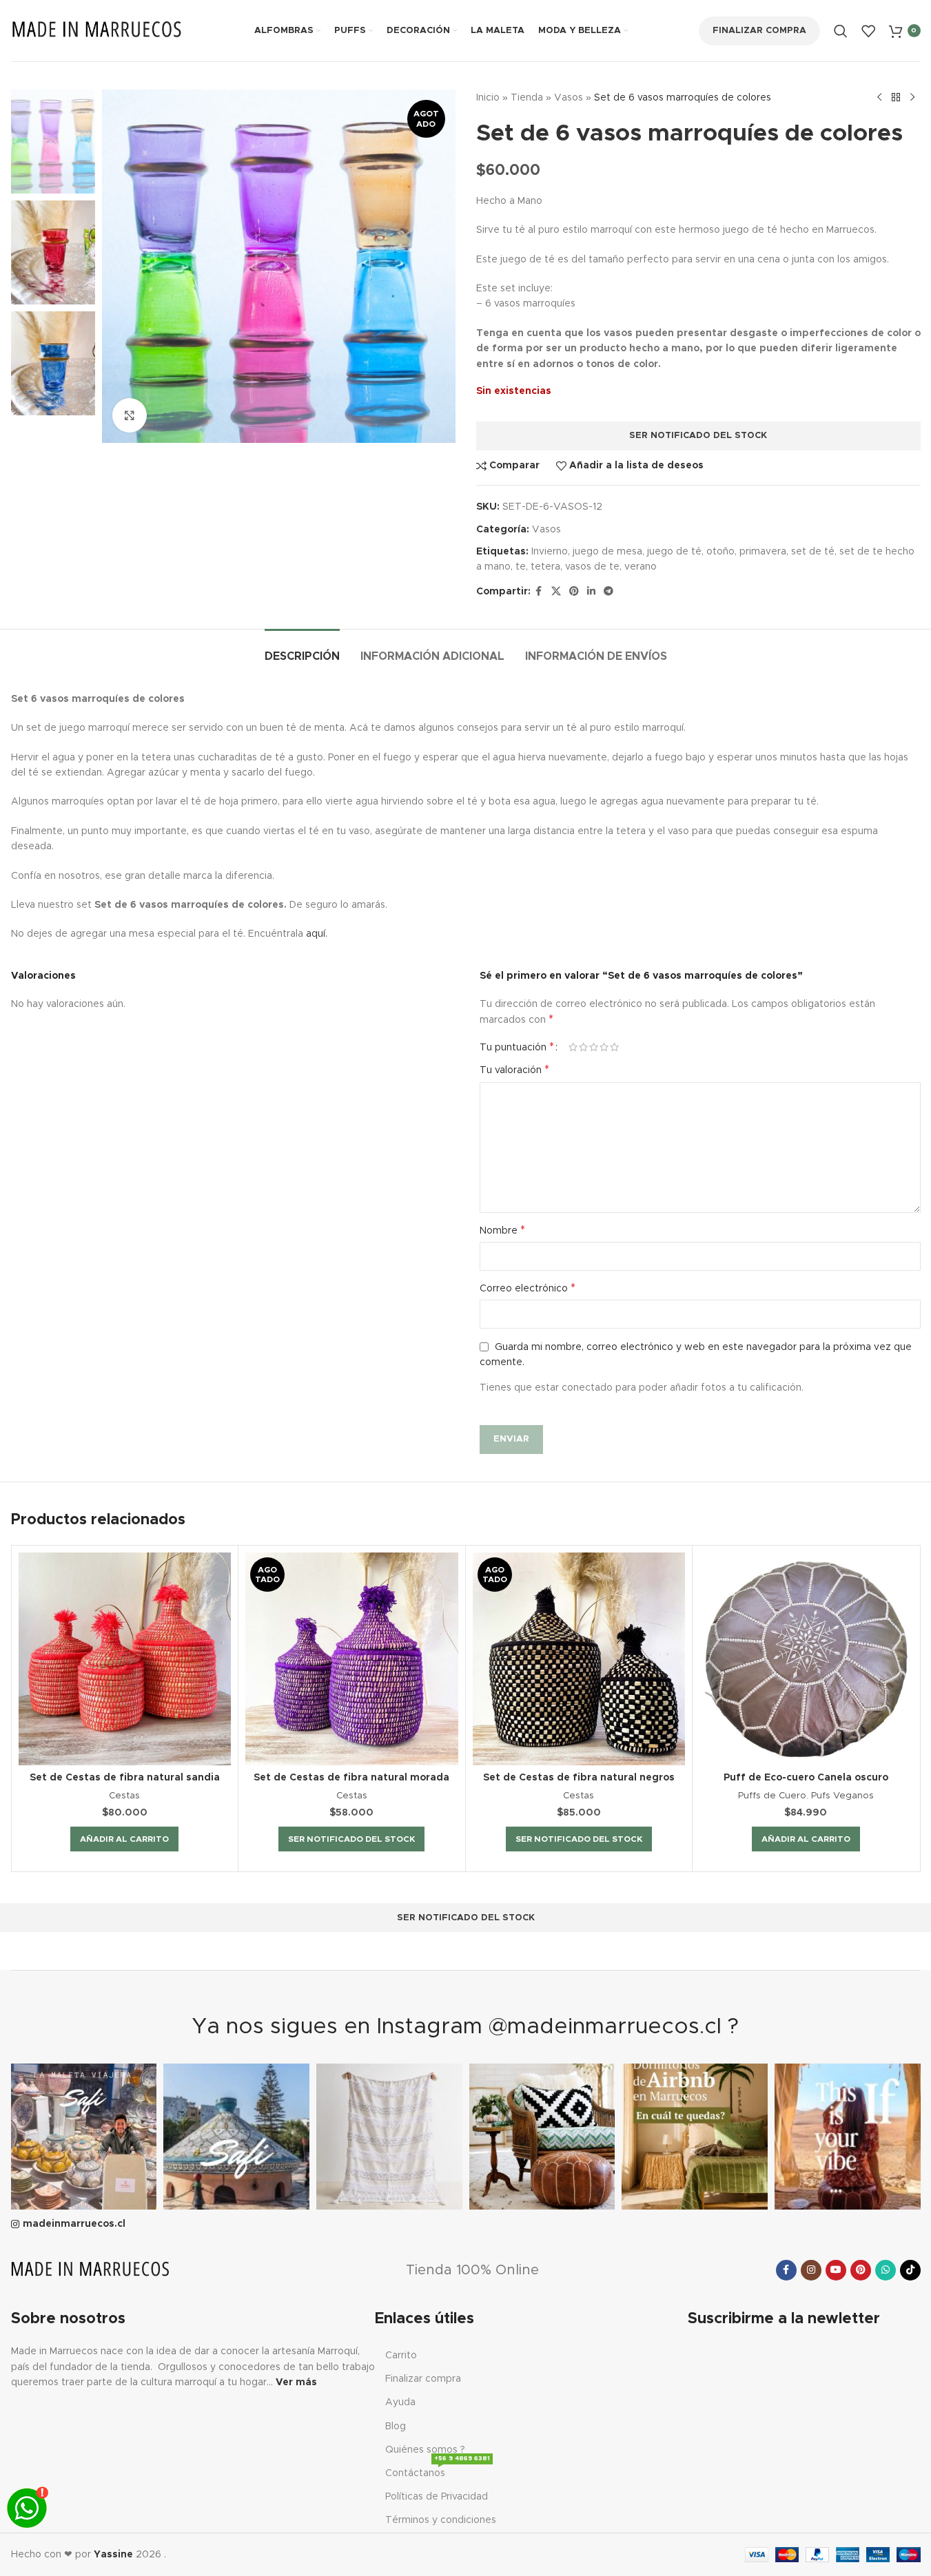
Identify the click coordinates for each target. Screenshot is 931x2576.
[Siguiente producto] (912, 98)
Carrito (401, 2356)
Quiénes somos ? (425, 2450)
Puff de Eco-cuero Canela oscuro (806, 1778)
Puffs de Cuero (772, 1796)
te (521, 567)
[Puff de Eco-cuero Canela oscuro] (806, 1659)
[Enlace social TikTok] (910, 2270)
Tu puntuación (517, 1047)
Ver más (296, 2382)
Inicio (488, 98)
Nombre (502, 1230)
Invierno (550, 552)
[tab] (302, 650)
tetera (545, 567)
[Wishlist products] (868, 31)
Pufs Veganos (842, 1796)
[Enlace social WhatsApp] (886, 2270)
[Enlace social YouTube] (836, 2270)
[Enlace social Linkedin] (591, 592)
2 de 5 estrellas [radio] (583, 1047)
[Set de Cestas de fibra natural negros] (579, 1659)
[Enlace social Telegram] (608, 592)
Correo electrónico (528, 1288)
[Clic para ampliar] (130, 415)
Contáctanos (438, 2470)
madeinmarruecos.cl (74, 2224)
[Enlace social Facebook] (539, 592)
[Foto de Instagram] (84, 2137)
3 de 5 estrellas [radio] (594, 1047)
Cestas (124, 1796)
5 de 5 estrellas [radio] (614, 1047)
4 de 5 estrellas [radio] (604, 1047)
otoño (720, 552)
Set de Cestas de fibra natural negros (579, 1778)
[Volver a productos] (896, 98)
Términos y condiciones (441, 2520)
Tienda (527, 98)
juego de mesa (607, 552)
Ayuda (400, 2402)
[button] (124, 1839)
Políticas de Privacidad (437, 2497)
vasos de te (592, 567)
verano (641, 567)
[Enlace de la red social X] (556, 592)
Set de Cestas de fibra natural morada (351, 1778)
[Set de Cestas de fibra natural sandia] (125, 1659)
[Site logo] (97, 30)
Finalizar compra (759, 31)
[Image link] (90, 2270)
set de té (813, 552)
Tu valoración (514, 1070)
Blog (396, 2427)
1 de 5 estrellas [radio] (573, 1047)
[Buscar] (841, 31)
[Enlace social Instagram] (811, 2270)
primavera (763, 552)
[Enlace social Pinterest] (574, 592)
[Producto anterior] (879, 98)
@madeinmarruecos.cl (605, 2027)
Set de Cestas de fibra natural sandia (125, 1778)
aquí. (317, 934)
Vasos (569, 98)
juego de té (674, 552)
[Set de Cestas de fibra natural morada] (352, 1659)
